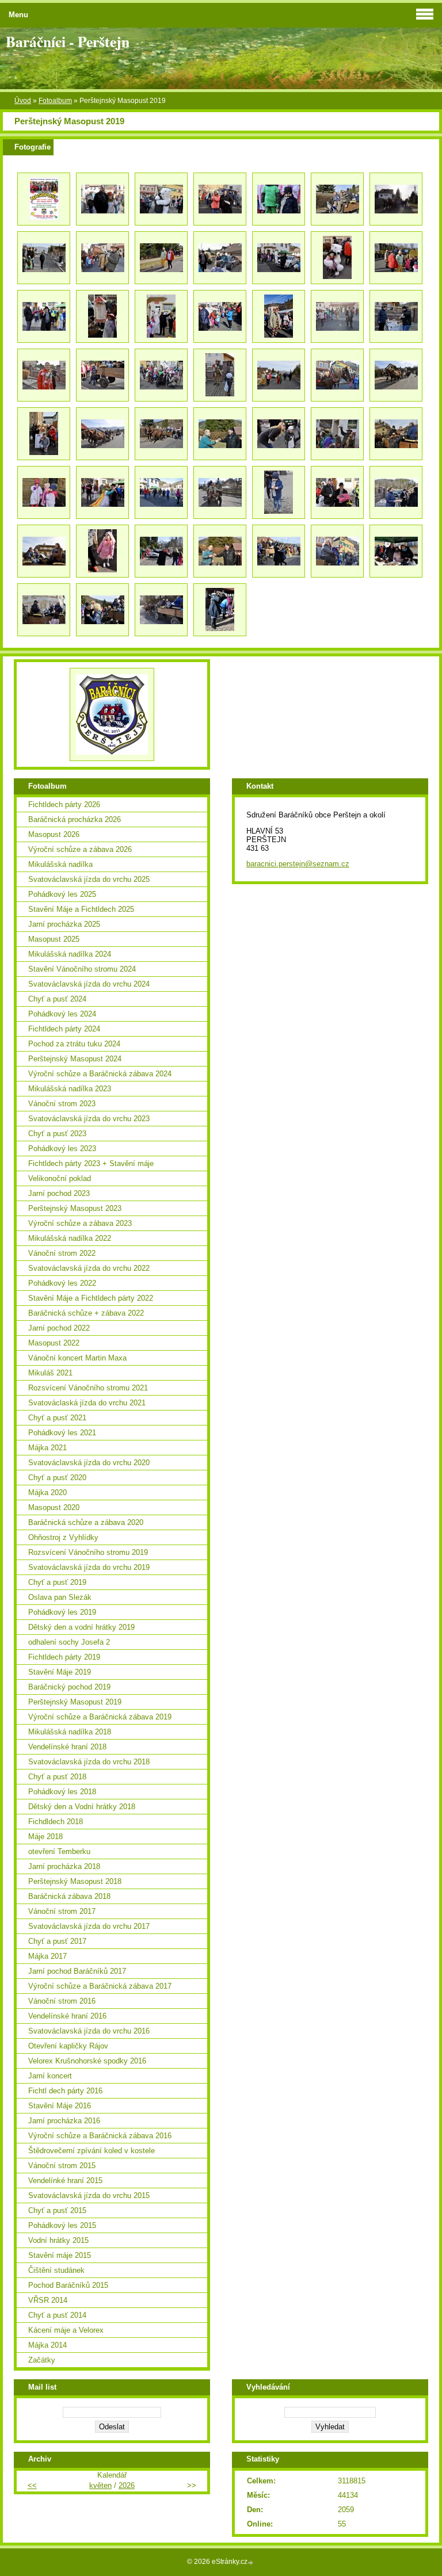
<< (32, 2485)
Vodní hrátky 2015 (58, 2240)
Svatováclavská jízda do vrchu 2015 (89, 2195)
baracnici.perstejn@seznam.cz (298, 864)
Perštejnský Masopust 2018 (75, 1881)
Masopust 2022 (54, 1343)
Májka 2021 (47, 1448)
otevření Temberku (59, 1851)
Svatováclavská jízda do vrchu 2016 (89, 2031)
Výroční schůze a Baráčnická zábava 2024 (100, 1074)
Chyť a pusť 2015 (57, 2210)
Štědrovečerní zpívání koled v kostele (92, 2151)
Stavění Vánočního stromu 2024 (82, 969)
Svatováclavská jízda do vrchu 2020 (89, 1463)
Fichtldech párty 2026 (64, 804)
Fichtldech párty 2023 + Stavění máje (91, 1163)
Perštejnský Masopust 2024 (75, 1059)
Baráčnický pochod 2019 (69, 1687)
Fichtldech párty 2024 (64, 1029)
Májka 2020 (47, 1493)
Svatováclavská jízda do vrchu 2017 (89, 1926)
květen (100, 2485)
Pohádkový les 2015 (62, 2225)
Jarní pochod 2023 (59, 1193)
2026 (127, 2485)
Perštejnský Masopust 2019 (75, 1702)
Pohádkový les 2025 (62, 894)
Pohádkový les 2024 (62, 1014)
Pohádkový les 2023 (62, 1149)
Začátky (42, 2360)
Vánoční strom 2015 (62, 2166)
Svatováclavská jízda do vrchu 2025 (89, 879)
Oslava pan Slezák (60, 1597)
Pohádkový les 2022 (62, 1283)
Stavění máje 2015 (60, 2255)
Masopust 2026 (54, 834)
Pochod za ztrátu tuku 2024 (74, 1044)
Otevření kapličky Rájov (68, 2046)
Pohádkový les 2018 (62, 1792)
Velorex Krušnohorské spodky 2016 (87, 2061)
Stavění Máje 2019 (60, 1672)
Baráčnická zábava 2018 (69, 1896)
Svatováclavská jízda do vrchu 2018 (89, 1762)
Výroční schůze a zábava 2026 (80, 849)
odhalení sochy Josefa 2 (69, 1642)
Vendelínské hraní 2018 (67, 1747)
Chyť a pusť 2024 (57, 999)
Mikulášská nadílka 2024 (70, 954)
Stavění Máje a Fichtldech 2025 (81, 909)
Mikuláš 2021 (50, 1373)
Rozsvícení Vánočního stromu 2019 (88, 1552)
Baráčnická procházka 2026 (75, 819)
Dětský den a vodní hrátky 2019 (81, 1627)
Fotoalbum (55, 101)
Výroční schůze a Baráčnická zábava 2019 (100, 1717)
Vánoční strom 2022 (62, 1253)
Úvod (23, 101)
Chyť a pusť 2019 (57, 1582)
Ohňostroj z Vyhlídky (63, 1537)
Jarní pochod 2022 (59, 1328)
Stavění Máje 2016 (60, 2106)
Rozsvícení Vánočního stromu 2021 (88, 1388)
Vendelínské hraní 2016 (67, 2016)
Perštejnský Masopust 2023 (75, 1208)
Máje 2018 (45, 1837)
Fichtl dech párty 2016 (65, 2091)
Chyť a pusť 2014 (57, 2315)
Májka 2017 (47, 1956)
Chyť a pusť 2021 (57, 1418)
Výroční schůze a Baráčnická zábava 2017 (100, 1986)
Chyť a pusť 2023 (57, 1134)
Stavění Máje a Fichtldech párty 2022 (91, 1298)
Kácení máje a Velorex (66, 2330)
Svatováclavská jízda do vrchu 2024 (89, 984)
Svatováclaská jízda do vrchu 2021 (87, 1403)
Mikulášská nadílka (60, 864)
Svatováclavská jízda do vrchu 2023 (89, 1119)
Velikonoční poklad (60, 1178)
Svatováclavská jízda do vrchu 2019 (89, 1567)
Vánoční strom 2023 (62, 1104)
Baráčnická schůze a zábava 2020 (86, 1522)
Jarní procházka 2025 (64, 924)
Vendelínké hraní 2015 (65, 2181)
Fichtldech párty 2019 (64, 1657)
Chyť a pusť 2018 (57, 1777)
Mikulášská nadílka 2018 (70, 1732)
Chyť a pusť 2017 (57, 1941)
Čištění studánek (56, 2270)
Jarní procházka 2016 (64, 2121)
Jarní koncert (50, 2076)
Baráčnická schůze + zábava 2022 (86, 1313)
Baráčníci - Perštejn (68, 41)
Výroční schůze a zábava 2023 (80, 1223)
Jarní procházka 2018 (64, 1866)
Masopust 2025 (54, 939)
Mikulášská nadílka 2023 (70, 1089)
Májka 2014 (47, 2345)
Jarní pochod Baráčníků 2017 (77, 1971)
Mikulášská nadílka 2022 (70, 1238)
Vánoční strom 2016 (62, 2001)
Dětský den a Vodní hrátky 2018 (82, 1807)
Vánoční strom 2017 (62, 1911)
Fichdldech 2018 (56, 1822)
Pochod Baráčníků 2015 (68, 2285)
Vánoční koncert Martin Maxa (77, 1358)
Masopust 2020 (54, 1507)
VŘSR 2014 (48, 2300)
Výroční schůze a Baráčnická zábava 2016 (100, 2136)
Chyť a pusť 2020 (57, 1478)
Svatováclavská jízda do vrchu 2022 (89, 1268)
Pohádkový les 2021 (62, 1433)
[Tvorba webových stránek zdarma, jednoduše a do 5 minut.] (252, 2562)
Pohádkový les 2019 (62, 1612)
